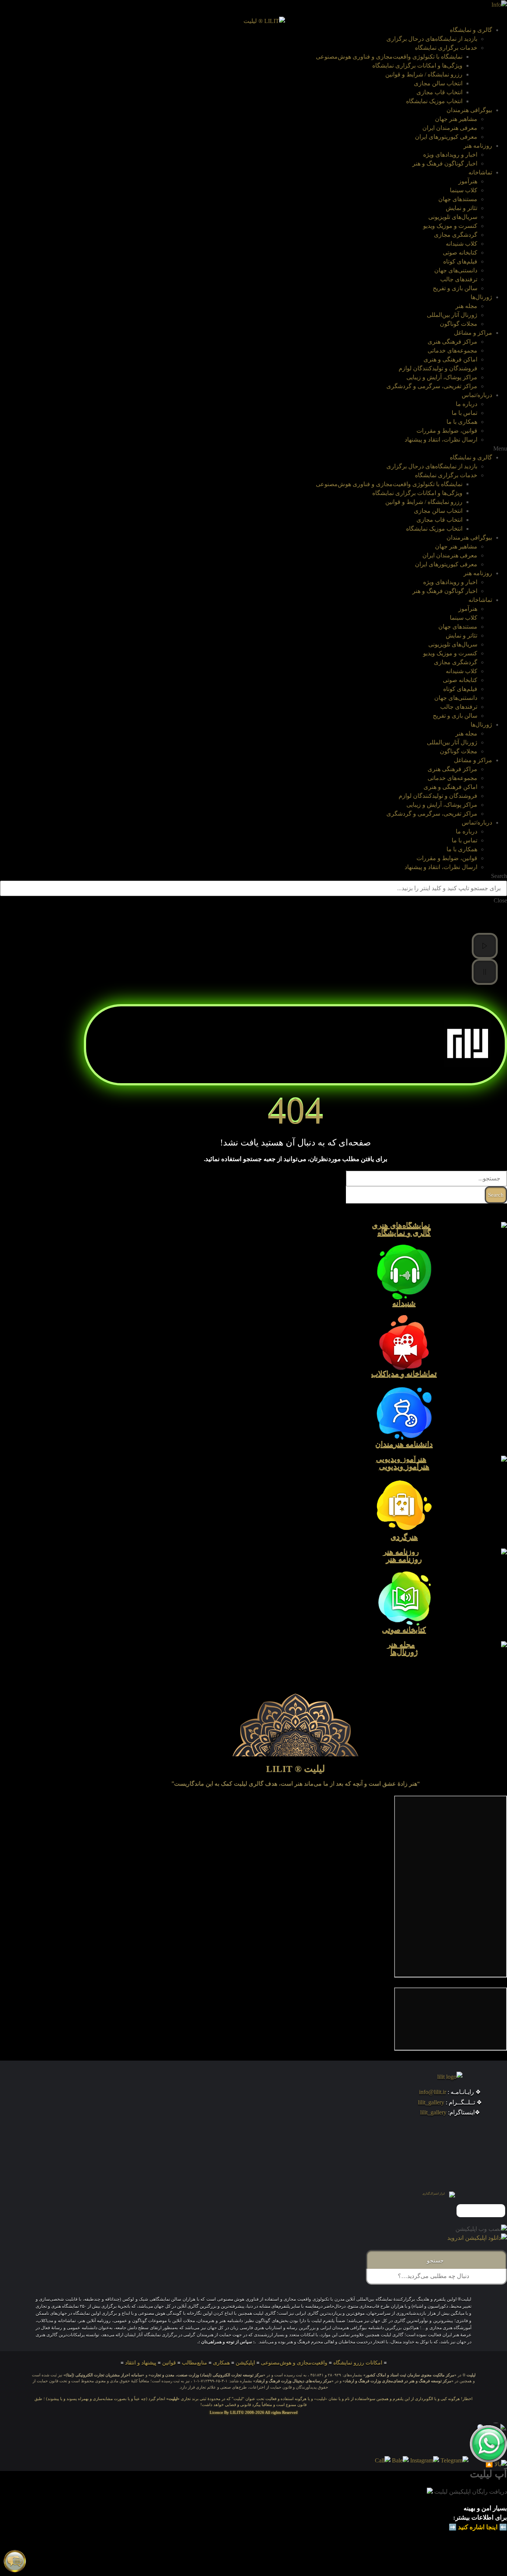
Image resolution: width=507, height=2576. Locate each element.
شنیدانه (404, 1304)
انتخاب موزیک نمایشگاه (434, 101)
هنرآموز (468, 181)
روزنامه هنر (478, 146)
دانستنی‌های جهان (456, 270)
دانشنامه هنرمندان (404, 1445)
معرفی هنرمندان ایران (450, 128)
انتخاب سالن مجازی (438, 83)
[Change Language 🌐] (499, 4)
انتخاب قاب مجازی (439, 92)
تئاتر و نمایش (462, 208)
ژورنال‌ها (481, 297)
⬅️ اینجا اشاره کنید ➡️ (478, 2527)
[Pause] (485, 972)
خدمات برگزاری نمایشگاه (446, 48)
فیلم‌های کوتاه (460, 261)
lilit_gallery (431, 2102)
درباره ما (467, 404)
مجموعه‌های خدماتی (452, 350)
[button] (253, 449)
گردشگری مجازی (456, 235)
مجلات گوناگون (459, 324)
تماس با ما (465, 413)
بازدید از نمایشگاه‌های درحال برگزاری (432, 39)
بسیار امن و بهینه (485, 2508)
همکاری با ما (462, 422)
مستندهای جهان (458, 199)
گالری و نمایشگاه (471, 30)
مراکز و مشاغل (473, 333)
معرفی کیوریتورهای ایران (446, 137)
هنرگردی (404, 1537)
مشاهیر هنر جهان (456, 119)
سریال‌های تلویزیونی (453, 217)
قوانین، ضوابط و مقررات (447, 431)
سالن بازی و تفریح (455, 288)
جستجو (437, 2261)
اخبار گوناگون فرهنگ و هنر (445, 163)
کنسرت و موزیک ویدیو (450, 226)
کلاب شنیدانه (462, 244)
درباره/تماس (477, 395)
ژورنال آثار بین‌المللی (452, 315)
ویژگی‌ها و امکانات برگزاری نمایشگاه (417, 65)
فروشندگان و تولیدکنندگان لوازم (438, 368)
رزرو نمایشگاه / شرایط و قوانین (424, 74)
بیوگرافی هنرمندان (469, 110)
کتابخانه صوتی (460, 253)
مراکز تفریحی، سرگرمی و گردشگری (432, 386)
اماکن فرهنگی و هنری (450, 359)
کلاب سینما (464, 190)
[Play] (485, 946)
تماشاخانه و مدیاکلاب (404, 1374)
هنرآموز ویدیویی (404, 1467)
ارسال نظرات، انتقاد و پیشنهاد (441, 440)
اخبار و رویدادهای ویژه (450, 155)
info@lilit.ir (433, 2092)
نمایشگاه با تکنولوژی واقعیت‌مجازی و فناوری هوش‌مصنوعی (389, 57)
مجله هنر (466, 306)
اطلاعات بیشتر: (473, 2518)
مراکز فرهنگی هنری (452, 342)
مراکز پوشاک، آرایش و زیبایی (442, 377)
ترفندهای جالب (459, 279)
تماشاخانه (480, 172)
